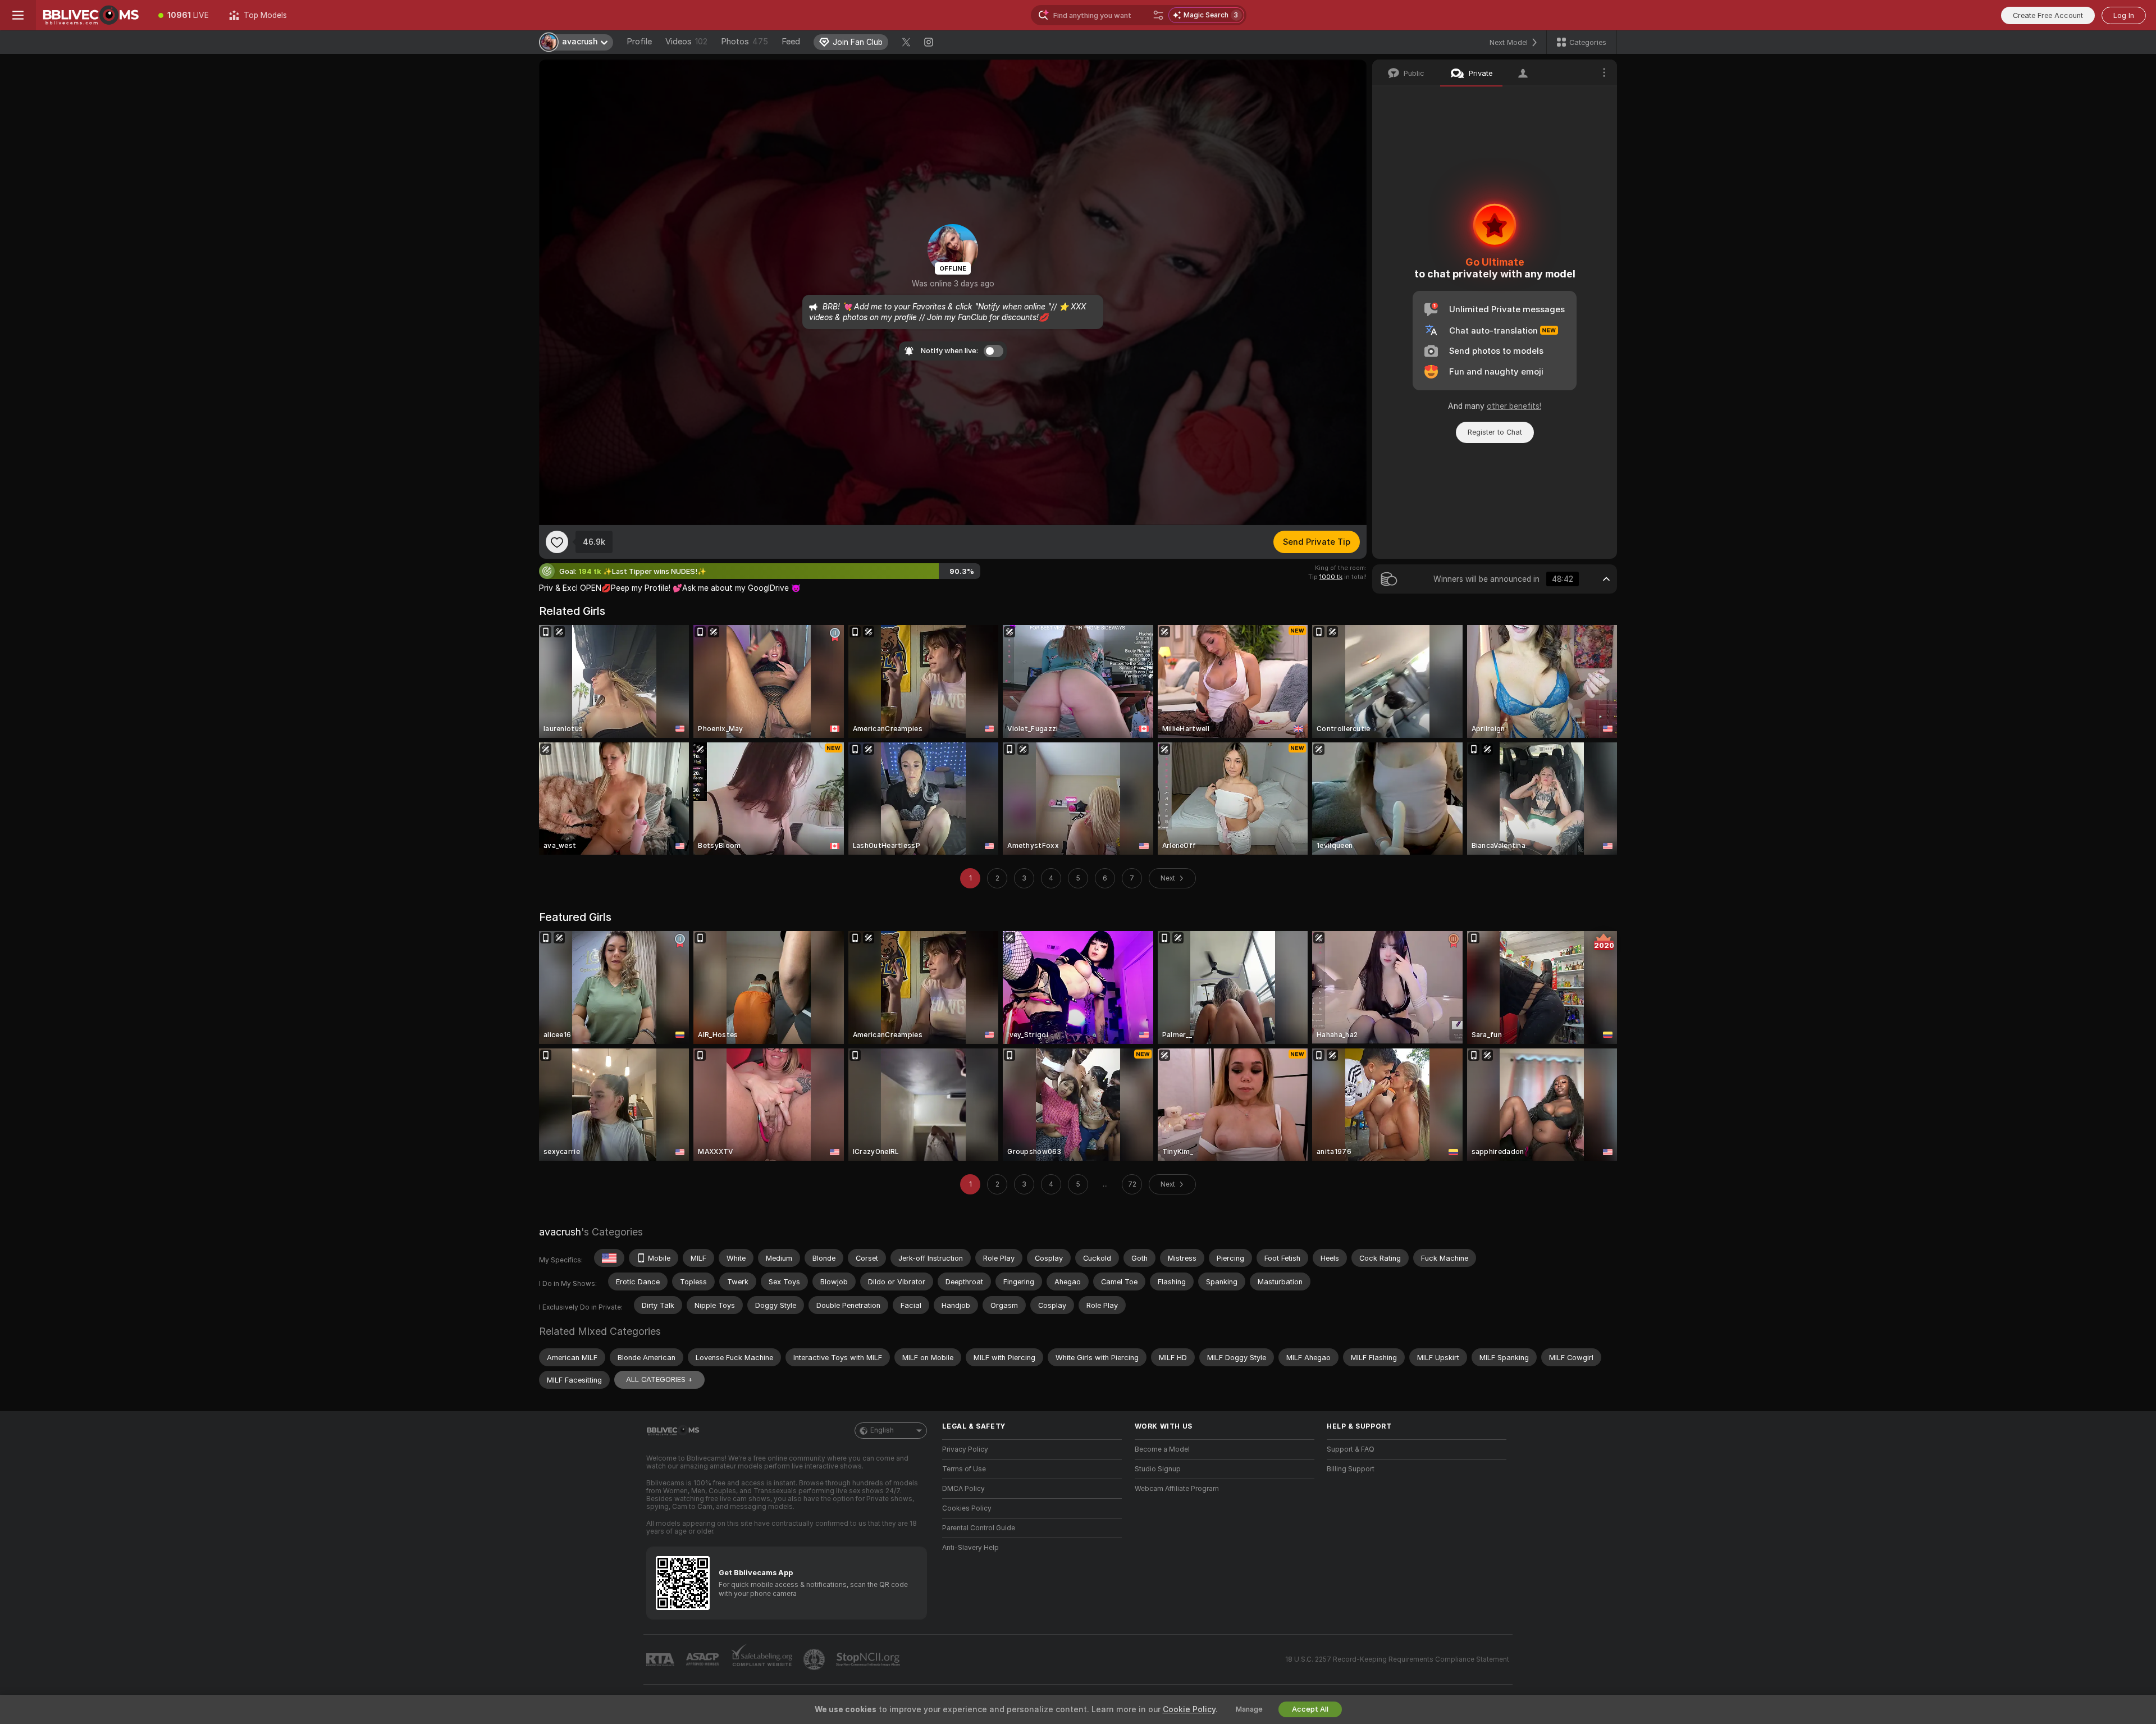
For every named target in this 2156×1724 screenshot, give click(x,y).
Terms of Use (964, 1469)
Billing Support (1351, 1469)
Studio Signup (1158, 1469)
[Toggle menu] (18, 15)
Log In (2124, 15)
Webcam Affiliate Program (1177, 1489)
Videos (686, 42)
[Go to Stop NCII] (869, 1659)
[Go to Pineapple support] (815, 1659)
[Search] (1158, 15)
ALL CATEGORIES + (659, 1379)
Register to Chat (1495, 432)
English (882, 1430)
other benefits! (1514, 406)
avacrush (560, 1232)
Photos (744, 42)
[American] (609, 1258)
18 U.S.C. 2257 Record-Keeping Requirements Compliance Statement (1397, 1659)
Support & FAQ (1351, 1449)
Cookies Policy (967, 1508)
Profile (639, 42)
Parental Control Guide (979, 1528)
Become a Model (1162, 1449)
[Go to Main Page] (92, 15)
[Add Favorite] (557, 542)
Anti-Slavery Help (970, 1548)
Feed (791, 42)
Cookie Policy (1189, 1709)
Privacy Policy (965, 1449)
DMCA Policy (963, 1489)
